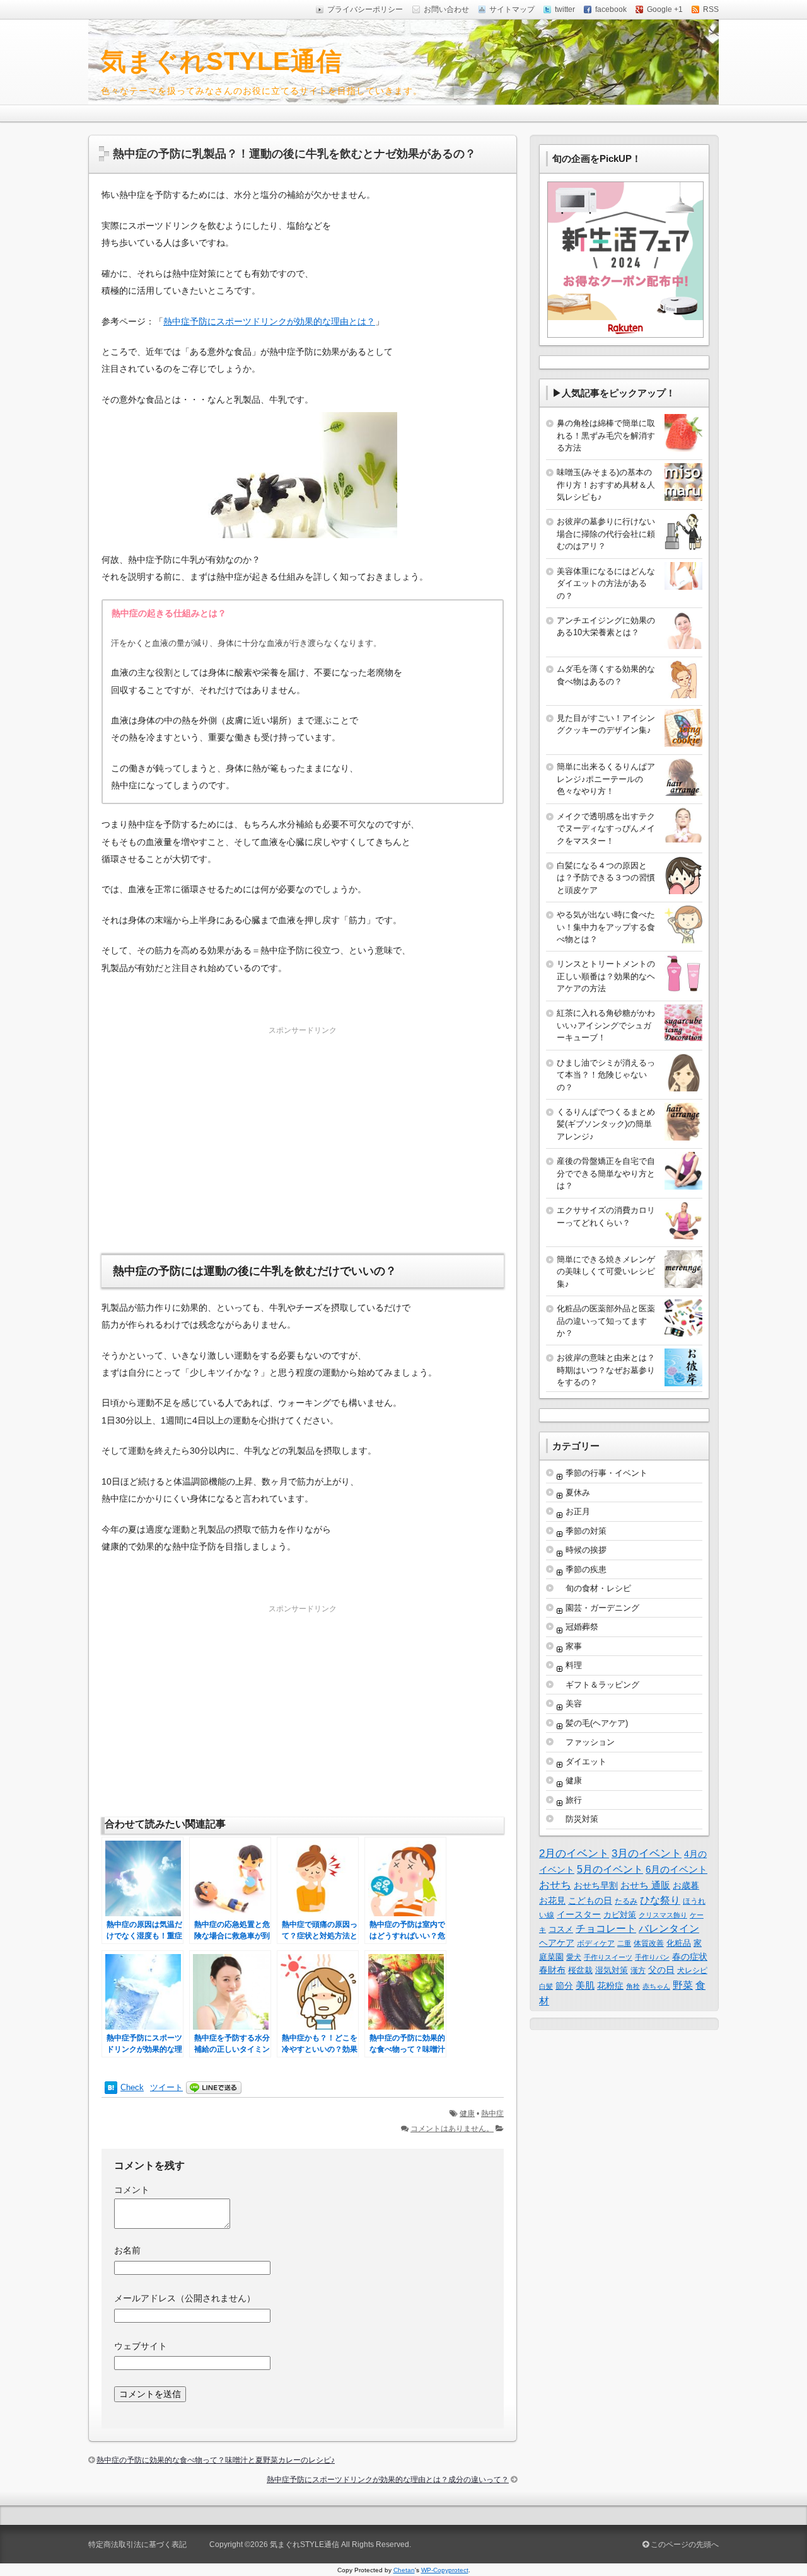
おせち (555, 1885)
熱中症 (492, 2113)
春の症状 (690, 1957)
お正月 (578, 1511)
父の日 (661, 1970)
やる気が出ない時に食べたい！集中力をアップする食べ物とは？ (606, 927)
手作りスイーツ (608, 1957)
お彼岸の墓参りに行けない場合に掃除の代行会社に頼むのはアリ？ (606, 534)
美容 (574, 1704)
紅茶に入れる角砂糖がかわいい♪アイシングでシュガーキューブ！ (606, 1025)
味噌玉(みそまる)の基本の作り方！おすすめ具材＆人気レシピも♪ (606, 485)
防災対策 (582, 1819)
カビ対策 (620, 1915)
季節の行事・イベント (607, 1473)
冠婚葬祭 (582, 1627)
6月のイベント (676, 1869)
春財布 (552, 1970)
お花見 (552, 1900)
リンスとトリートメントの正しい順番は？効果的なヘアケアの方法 (606, 976)
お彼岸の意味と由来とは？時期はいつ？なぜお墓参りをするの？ (606, 1370)
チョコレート (606, 1929)
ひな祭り (660, 1900)
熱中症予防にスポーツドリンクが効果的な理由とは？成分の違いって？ (388, 2480)
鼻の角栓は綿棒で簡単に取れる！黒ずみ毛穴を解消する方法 (606, 435)
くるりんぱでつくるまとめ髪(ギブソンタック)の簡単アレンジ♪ (606, 1124)
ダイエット (586, 1762)
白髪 (546, 1986)
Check (132, 2087)
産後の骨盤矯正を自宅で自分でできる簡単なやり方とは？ (606, 1173)
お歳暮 (686, 1885)
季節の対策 (586, 1531)
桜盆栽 (580, 1970)
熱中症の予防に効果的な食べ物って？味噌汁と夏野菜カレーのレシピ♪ (216, 2460)
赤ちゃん (656, 1986)
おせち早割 (596, 1885)
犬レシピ (692, 1970)
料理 (574, 1665)
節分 (564, 1986)
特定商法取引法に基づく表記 (137, 2544)
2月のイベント (574, 1853)
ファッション (590, 1742)
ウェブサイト (141, 2346)
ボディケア (596, 1943)
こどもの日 (590, 1900)
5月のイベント (610, 1869)
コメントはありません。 (452, 2129)
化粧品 (679, 1943)
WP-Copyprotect (445, 2570)
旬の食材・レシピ (598, 1588)
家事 (574, 1646)
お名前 (127, 2250)
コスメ (561, 1929)
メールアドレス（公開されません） (185, 2298)
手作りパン (652, 1957)
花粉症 (610, 1986)
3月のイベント (647, 1854)
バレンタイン (669, 1929)
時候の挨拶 (586, 1550)
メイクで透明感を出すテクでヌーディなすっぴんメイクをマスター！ (606, 829)
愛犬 (574, 1957)
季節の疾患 (586, 1569)
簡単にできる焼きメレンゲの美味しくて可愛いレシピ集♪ (606, 1272)
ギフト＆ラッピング (602, 1685)
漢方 (638, 1970)
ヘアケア (557, 1943)
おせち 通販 (645, 1885)
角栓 (633, 1986)
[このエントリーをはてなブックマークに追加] (111, 2088)
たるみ (626, 1901)
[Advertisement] (303, 1126)
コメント (132, 2190)
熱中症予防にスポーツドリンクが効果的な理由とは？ (269, 321)
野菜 (683, 1985)
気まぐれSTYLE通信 (222, 61)
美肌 (585, 1985)
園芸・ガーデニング (602, 1608)
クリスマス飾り (663, 1915)
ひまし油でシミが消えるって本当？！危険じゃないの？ (606, 1075)
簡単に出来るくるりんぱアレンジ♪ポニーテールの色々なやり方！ (606, 779)
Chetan (404, 2570)
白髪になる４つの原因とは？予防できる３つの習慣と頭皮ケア (606, 878)
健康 (467, 2113)
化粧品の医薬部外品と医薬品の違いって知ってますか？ (606, 1321)
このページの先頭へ (684, 2544)
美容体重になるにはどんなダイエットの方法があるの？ (606, 584)
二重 (624, 1943)
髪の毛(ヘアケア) (597, 1723)
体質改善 (649, 1943)
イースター (579, 1914)
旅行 (574, 1800)
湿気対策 (612, 1970)
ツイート (166, 2087)
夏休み (578, 1492)
